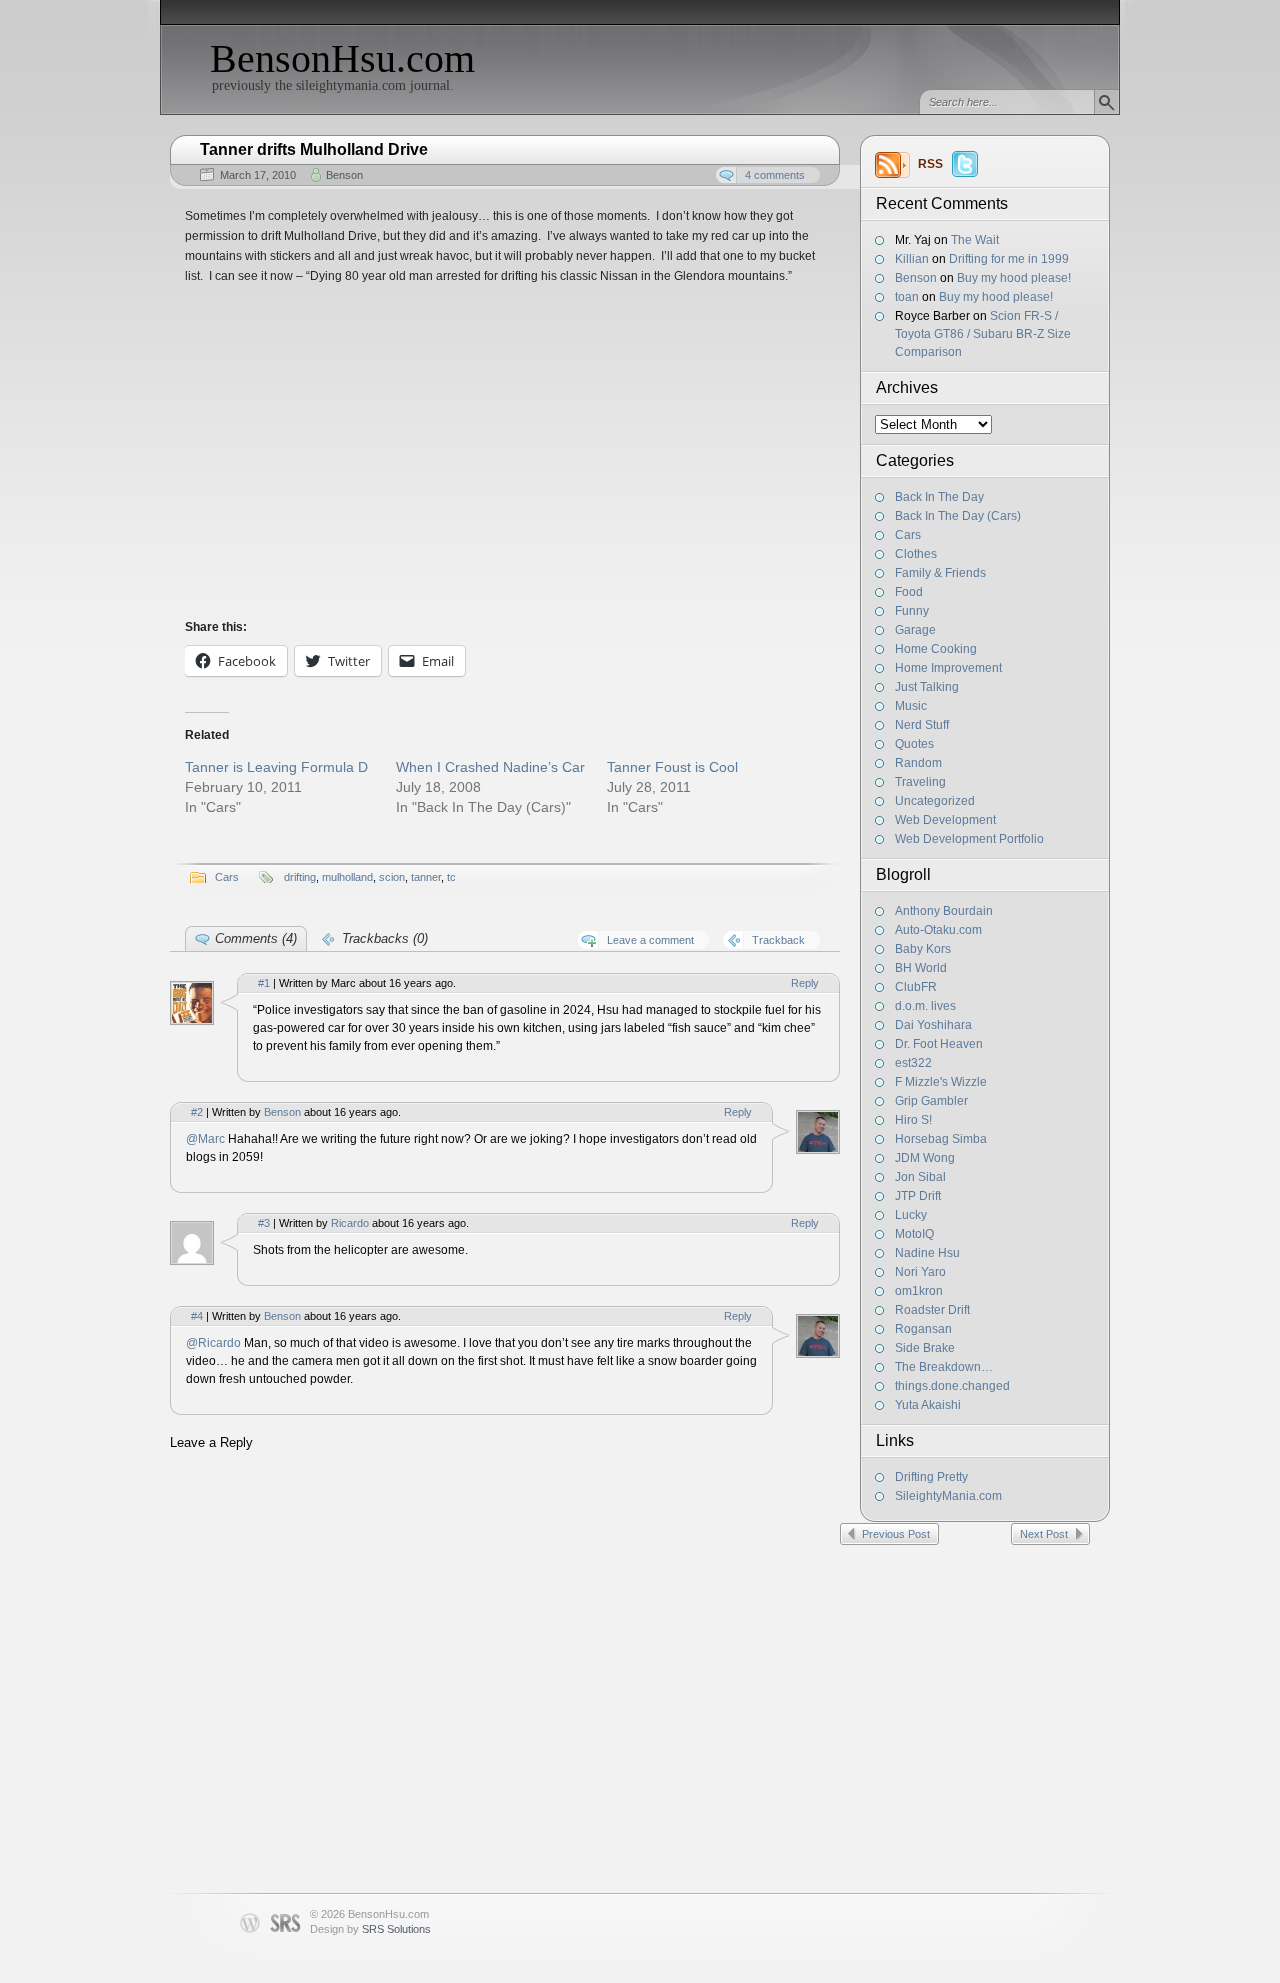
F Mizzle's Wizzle (941, 1082)
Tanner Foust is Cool (672, 767)
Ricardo (350, 1223)
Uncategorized (935, 801)
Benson (916, 278)
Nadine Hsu (927, 1253)
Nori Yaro (920, 1272)
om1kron (919, 1291)
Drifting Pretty (931, 1477)
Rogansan (923, 1329)
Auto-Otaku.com (938, 930)
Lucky (911, 1215)
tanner (426, 877)
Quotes (914, 744)
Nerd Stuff (922, 725)
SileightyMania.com (948, 1496)
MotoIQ (914, 1234)
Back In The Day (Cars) (958, 516)
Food (909, 592)
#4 (197, 1316)
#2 (197, 1112)
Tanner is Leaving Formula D (276, 767)
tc (451, 877)
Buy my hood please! (1014, 278)
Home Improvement (948, 668)
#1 (264, 983)
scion (392, 877)
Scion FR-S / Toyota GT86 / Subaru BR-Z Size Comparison (983, 334)
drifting (300, 877)
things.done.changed (952, 1386)
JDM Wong (925, 1158)
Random (918, 763)
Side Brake (925, 1348)
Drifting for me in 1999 (1009, 259)
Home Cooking (936, 649)
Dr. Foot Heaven (939, 1044)
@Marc (207, 1139)
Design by (370, 1929)
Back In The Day (939, 497)
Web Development (945, 820)
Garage (915, 630)
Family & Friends (940, 573)
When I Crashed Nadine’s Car (490, 767)
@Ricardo (215, 1343)
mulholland (347, 877)
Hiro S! (913, 1120)
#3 (264, 1223)
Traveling (920, 782)
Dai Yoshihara (933, 1025)
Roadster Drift (932, 1310)
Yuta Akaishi (928, 1405)
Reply (805, 983)
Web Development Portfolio (969, 839)
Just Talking (927, 687)
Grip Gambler (931, 1101)
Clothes (916, 554)
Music (911, 706)
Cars (908, 535)
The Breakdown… (944, 1367)
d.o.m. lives (925, 1006)
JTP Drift (918, 1196)
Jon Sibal (920, 1177)
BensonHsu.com (342, 58)
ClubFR (916, 987)
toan (907, 297)
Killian (912, 259)
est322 (913, 1063)
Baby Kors (923, 949)
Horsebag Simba (941, 1139)
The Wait (975, 240)
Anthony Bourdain (944, 911)
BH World (921, 968)
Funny (912, 611)
